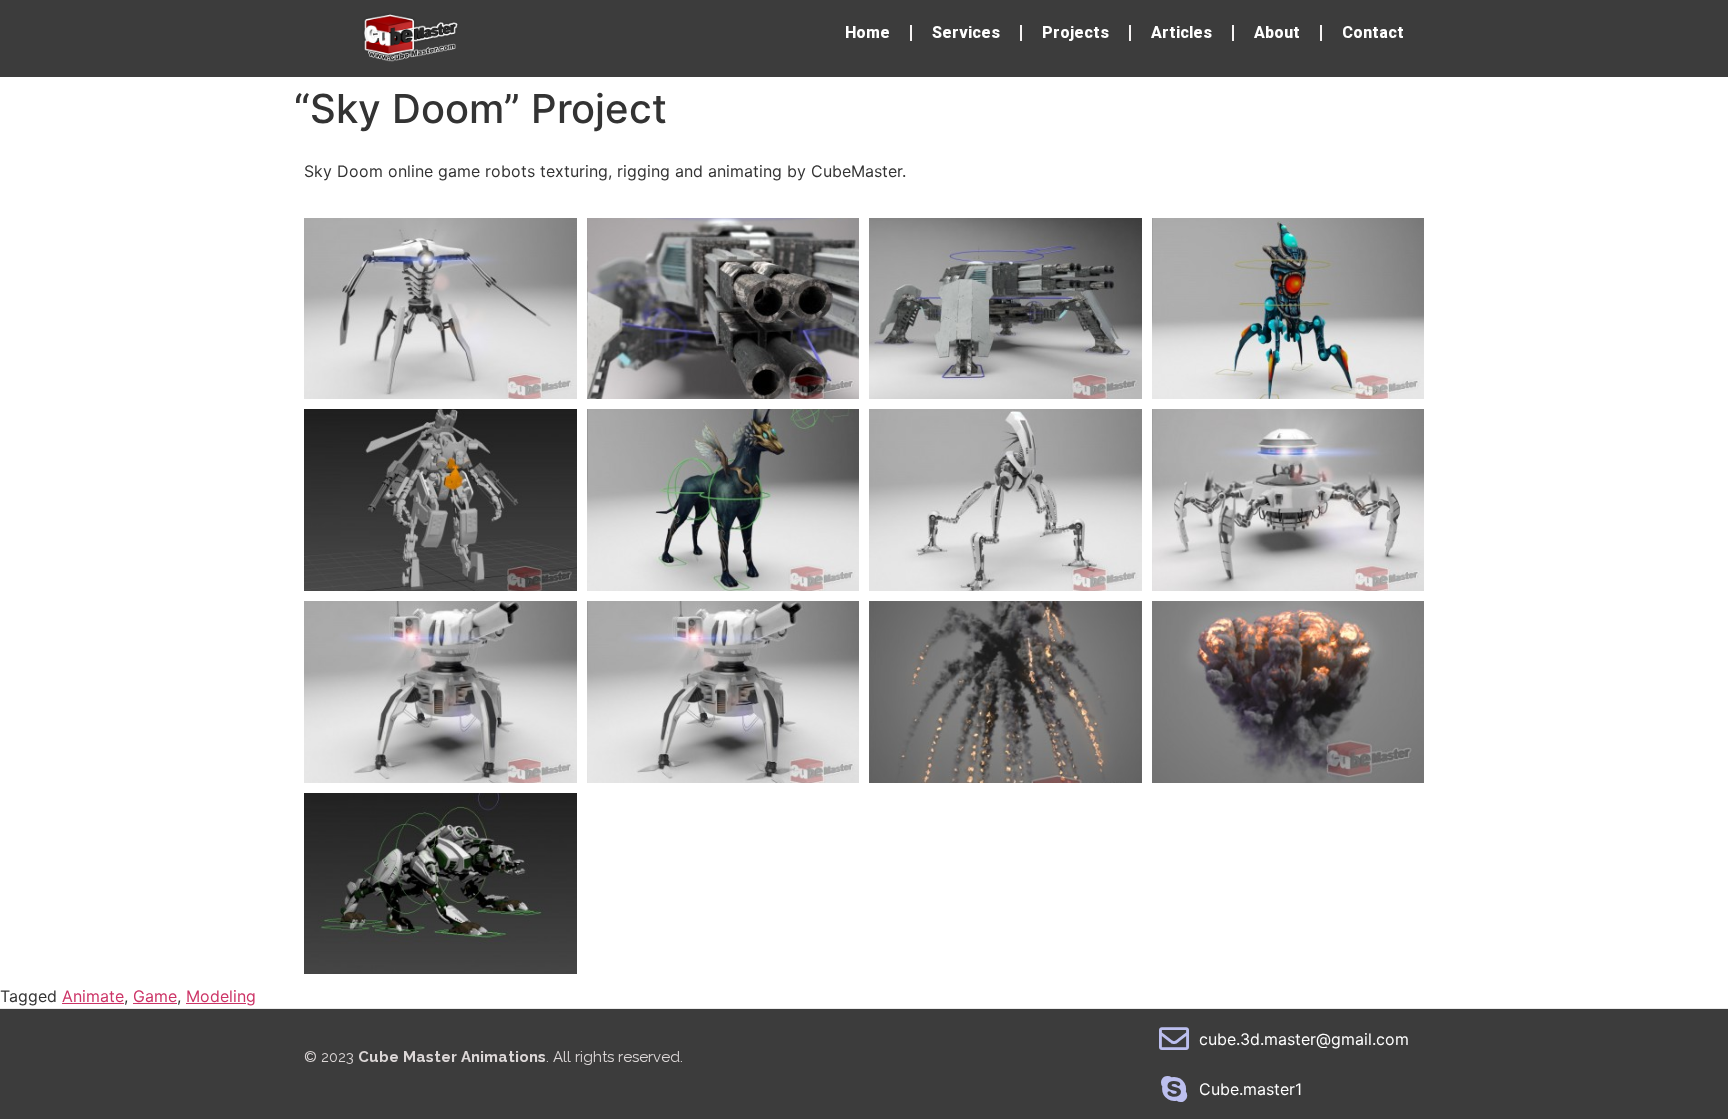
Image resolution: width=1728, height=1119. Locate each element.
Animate (93, 996)
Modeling (221, 996)
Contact (1373, 32)
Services (966, 32)
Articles (1181, 32)
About (1277, 32)
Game (155, 996)
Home (867, 32)
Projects (1075, 32)
